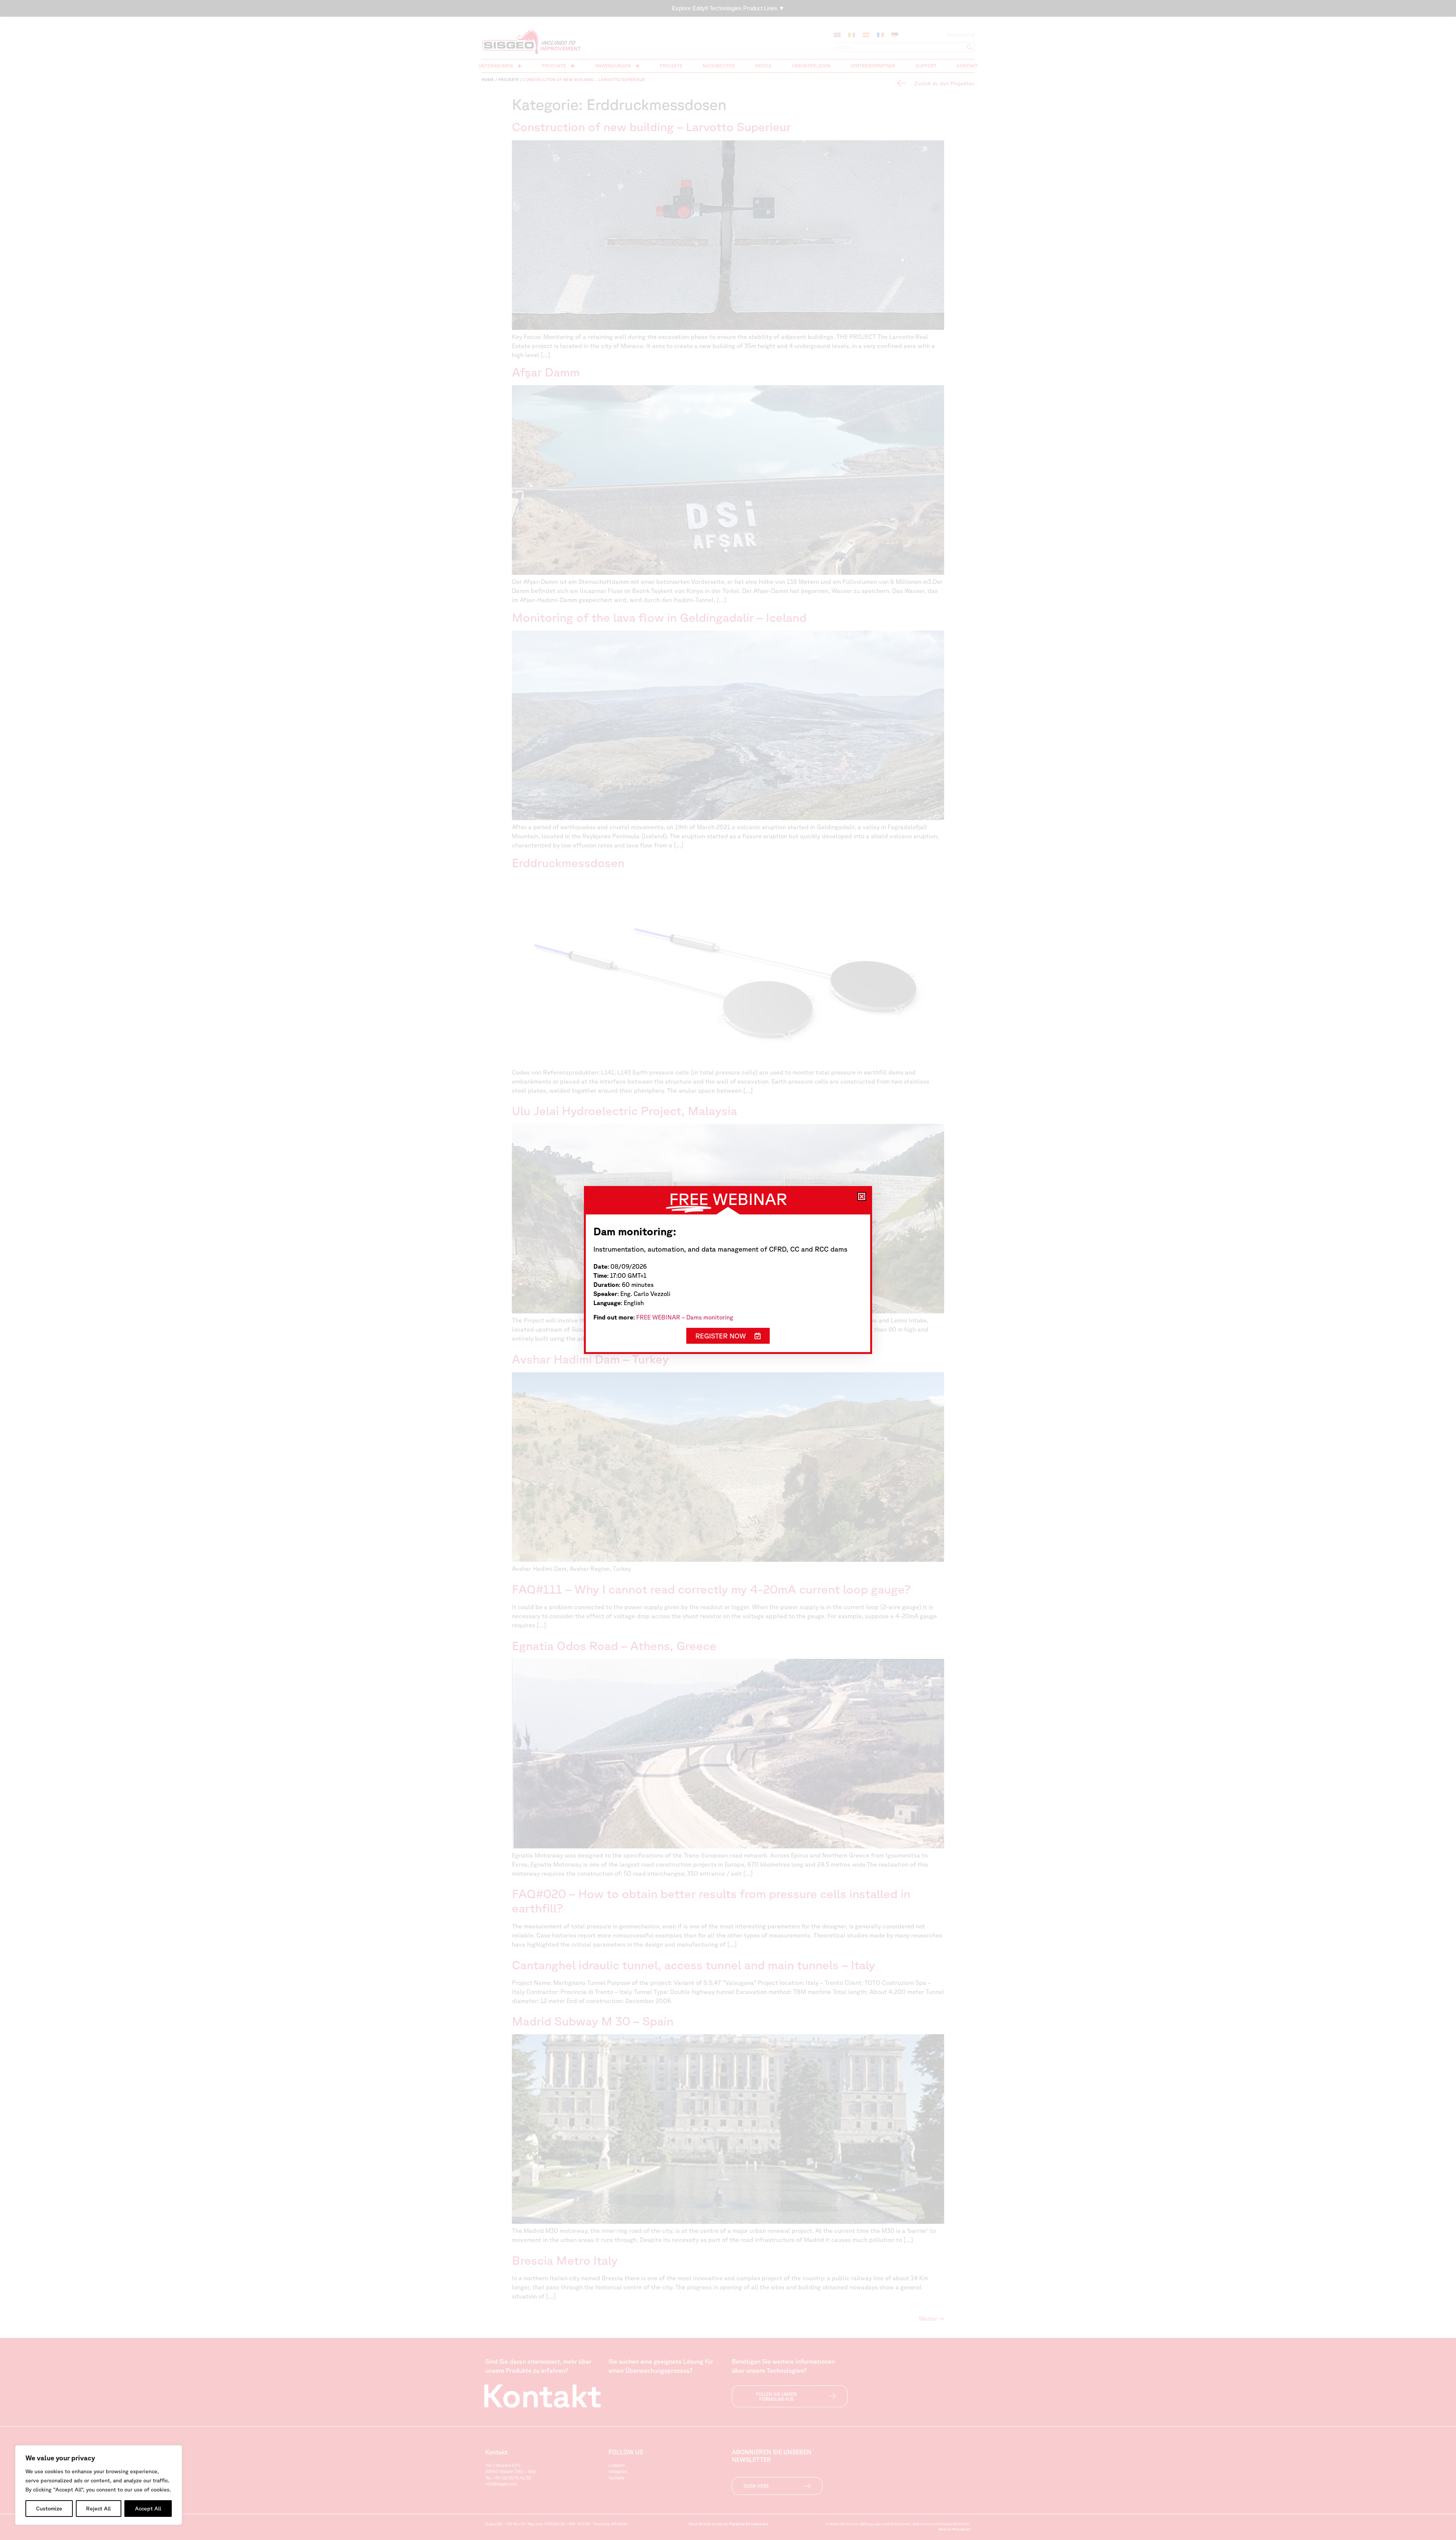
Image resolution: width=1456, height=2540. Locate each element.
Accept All (148, 2509)
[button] (862, 1196)
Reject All (98, 2509)
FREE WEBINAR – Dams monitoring (685, 1317)
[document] (728, 1270)
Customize (49, 2509)
